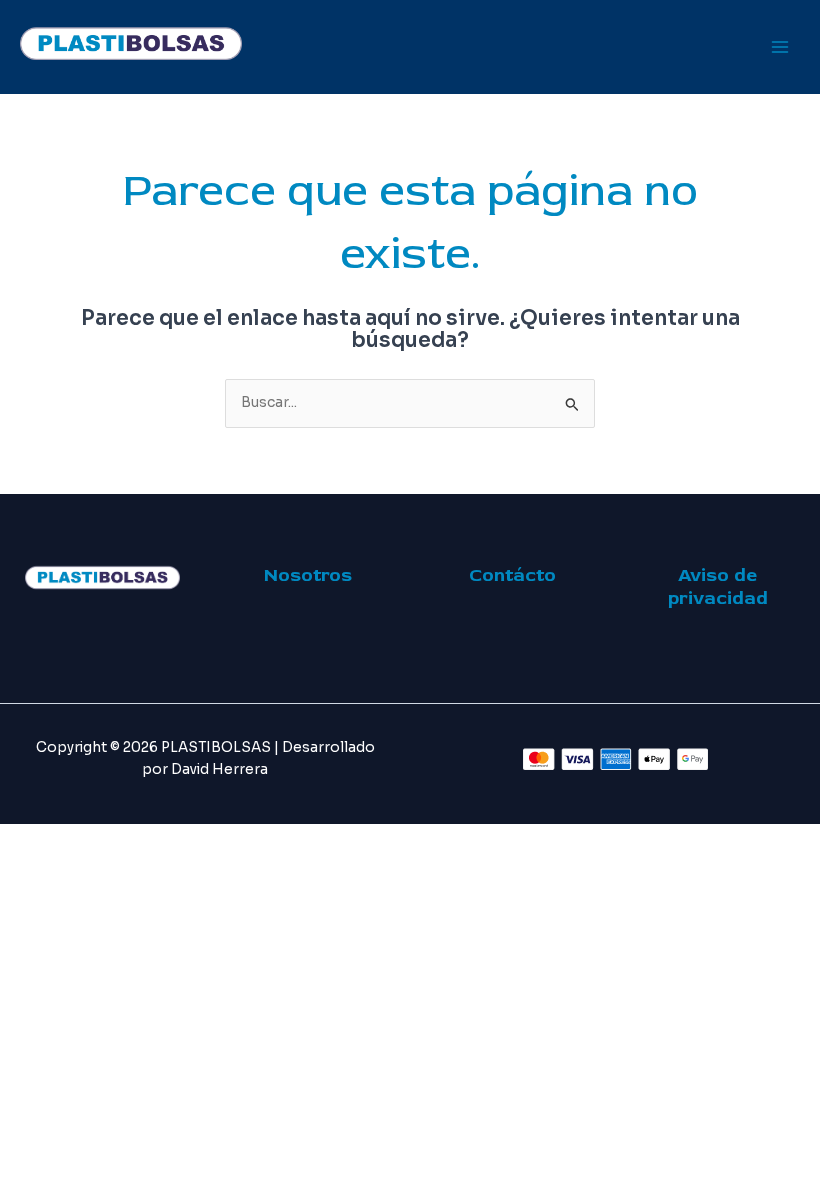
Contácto (512, 575)
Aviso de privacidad (718, 586)
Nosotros (308, 575)
